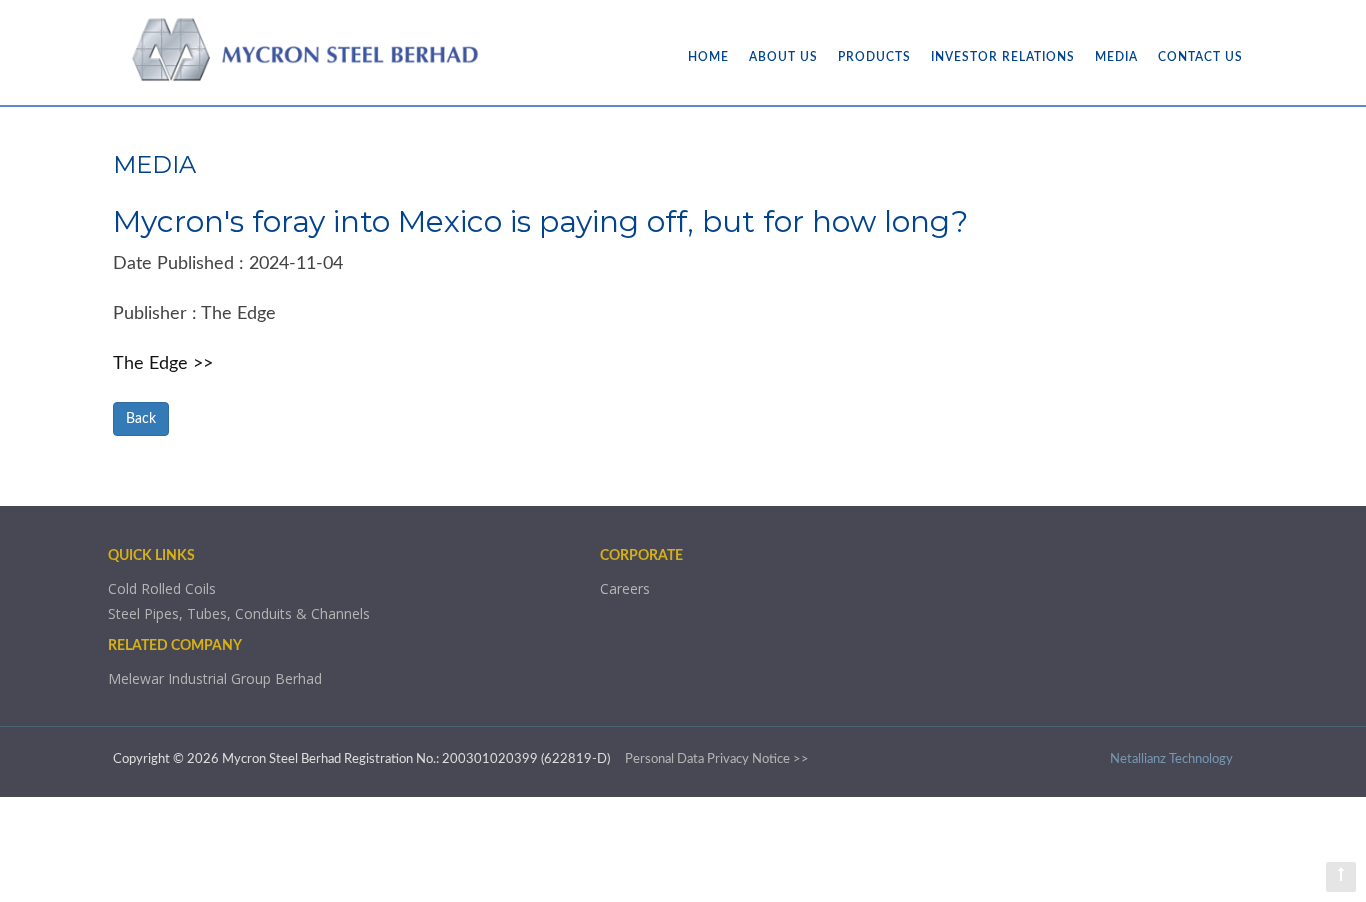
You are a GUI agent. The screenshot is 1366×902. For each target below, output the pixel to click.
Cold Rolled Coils (162, 588)
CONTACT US (1200, 57)
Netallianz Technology (1171, 759)
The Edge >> (163, 364)
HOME (708, 57)
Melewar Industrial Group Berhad (215, 678)
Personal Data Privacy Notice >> (717, 759)
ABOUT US (783, 57)
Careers (625, 588)
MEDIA (1116, 57)
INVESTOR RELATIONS (1003, 57)
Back (141, 419)
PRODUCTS (874, 57)
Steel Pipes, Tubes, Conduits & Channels (239, 613)
